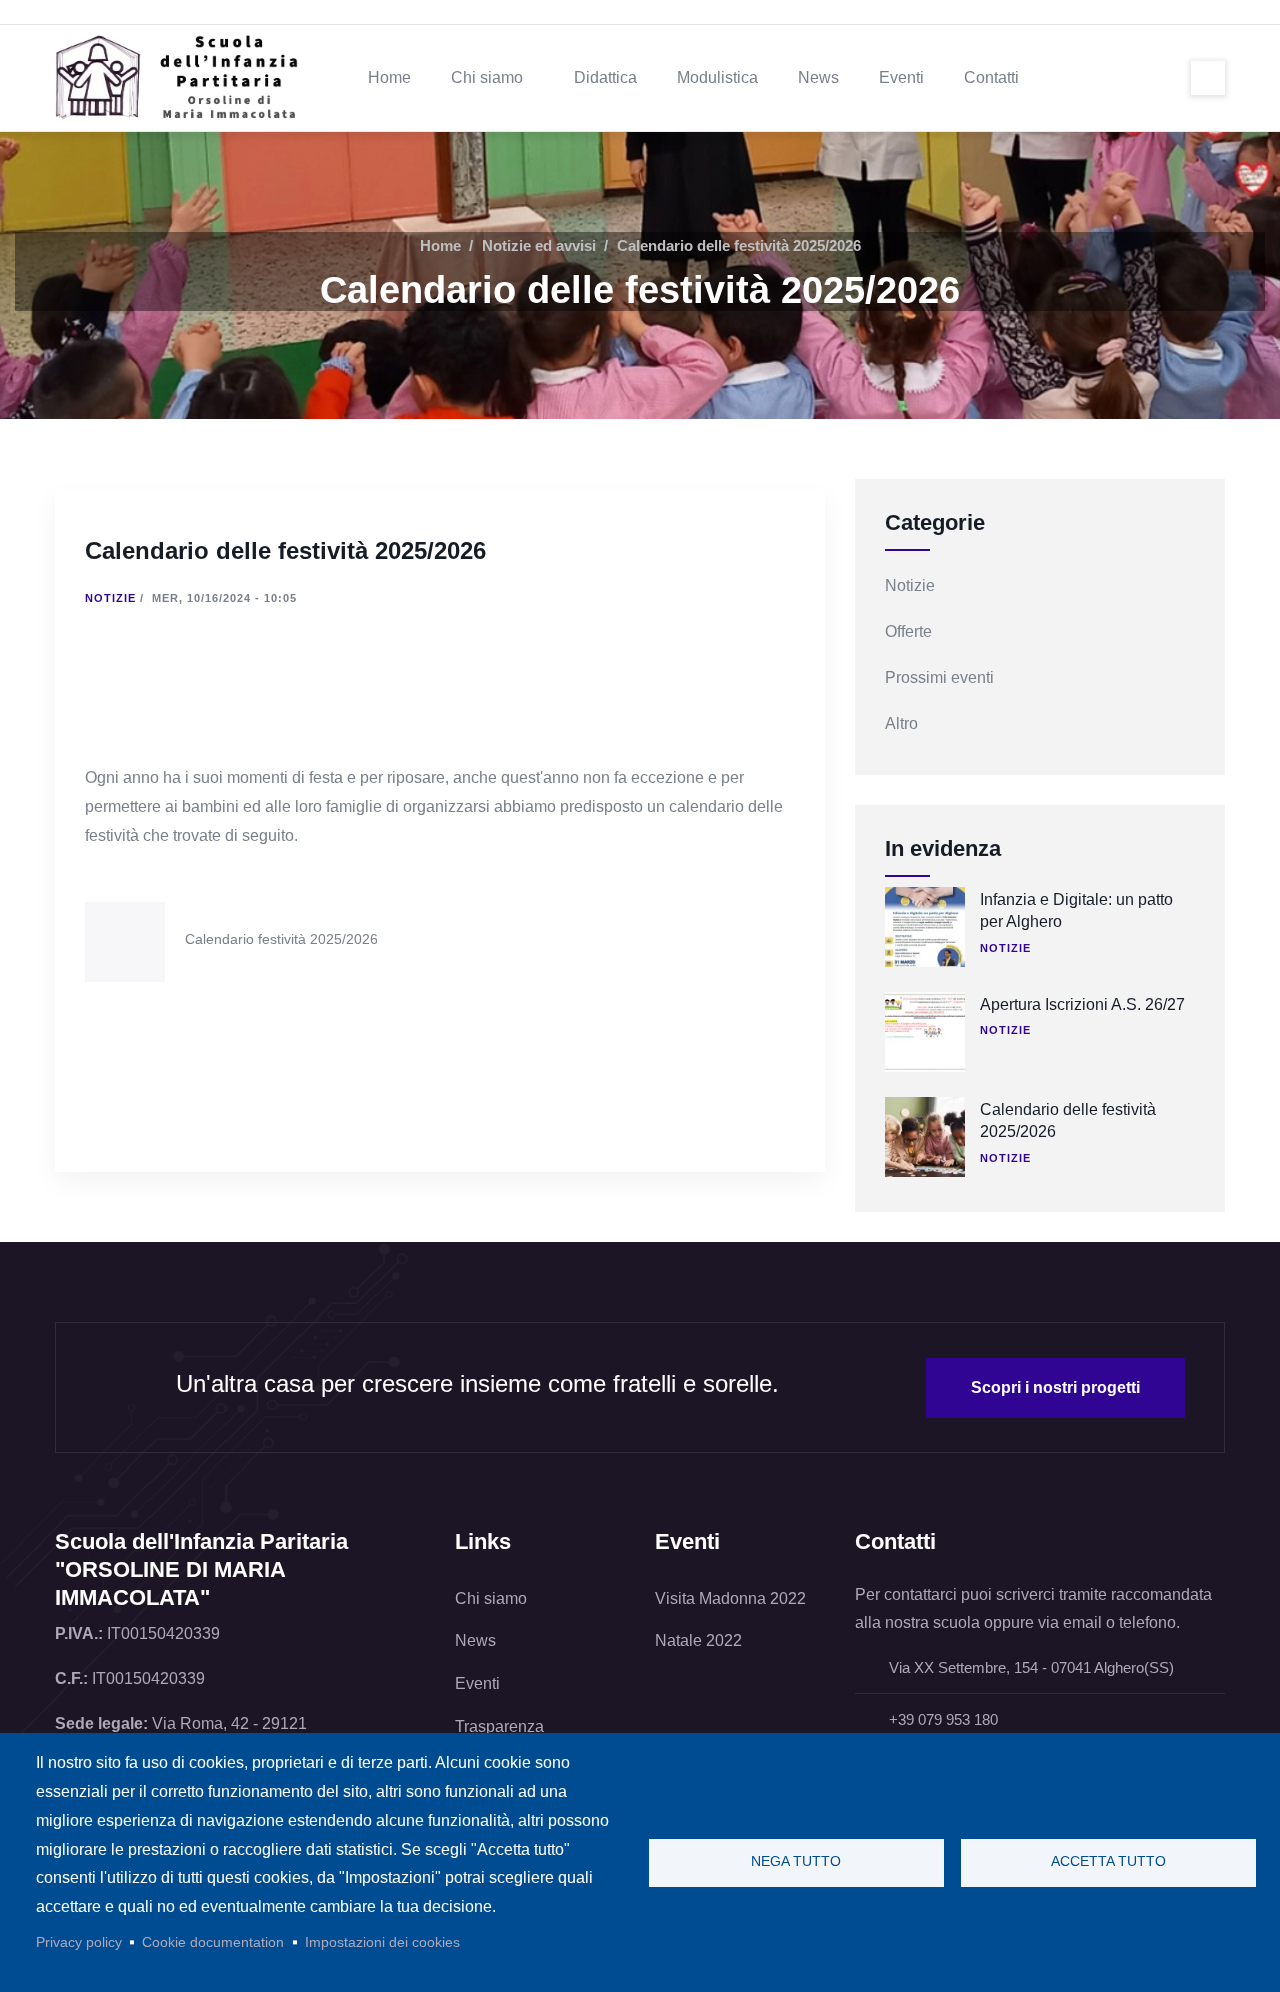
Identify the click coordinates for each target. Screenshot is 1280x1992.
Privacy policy (79, 1942)
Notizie (110, 598)
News (475, 1640)
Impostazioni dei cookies (382, 1942)
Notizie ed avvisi (539, 245)
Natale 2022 (698, 1640)
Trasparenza (499, 1726)
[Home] (185, 78)
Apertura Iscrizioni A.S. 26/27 (1082, 1004)
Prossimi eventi (939, 677)
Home (440, 245)
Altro (901, 723)
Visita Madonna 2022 (730, 1598)
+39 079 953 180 (941, 1719)
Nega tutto (796, 1861)
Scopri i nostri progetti (1055, 1387)
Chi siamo (491, 1598)
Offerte (908, 631)
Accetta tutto (1108, 1861)
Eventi (477, 1683)
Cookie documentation (213, 1942)
